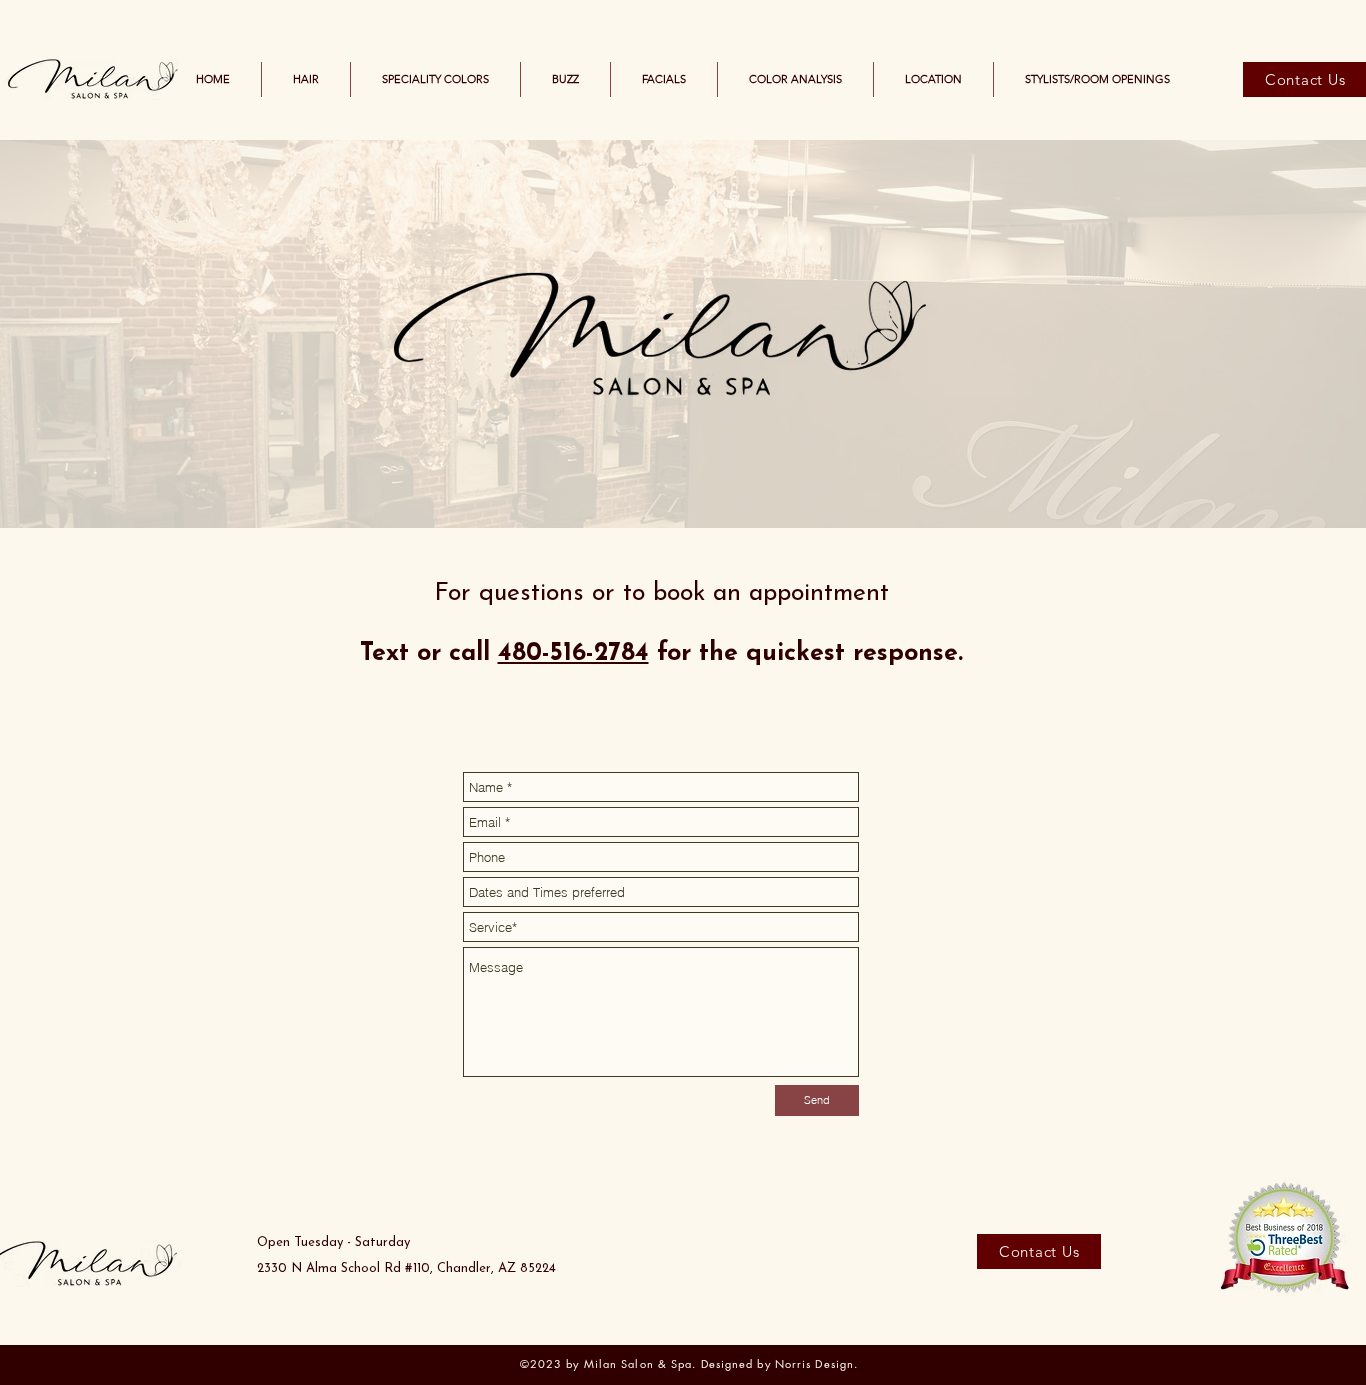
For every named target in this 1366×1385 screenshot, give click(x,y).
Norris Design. (816, 1363)
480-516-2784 (573, 653)
